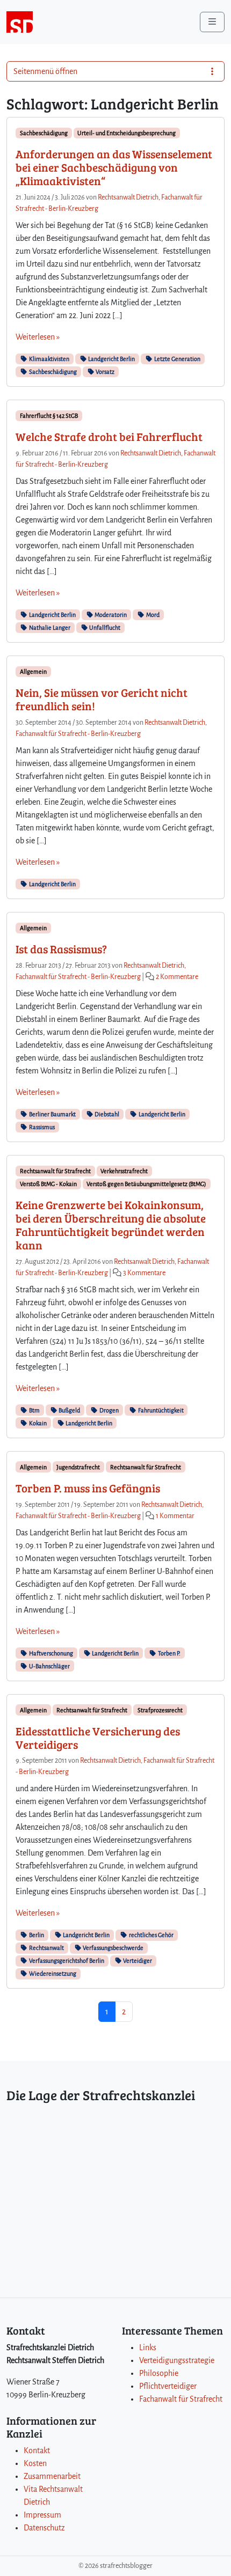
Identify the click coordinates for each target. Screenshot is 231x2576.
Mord (152, 615)
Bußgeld (69, 1410)
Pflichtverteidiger (168, 2386)
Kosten (35, 2463)
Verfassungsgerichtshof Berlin (66, 1961)
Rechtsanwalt (46, 1948)
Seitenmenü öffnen (45, 71)
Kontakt (37, 2450)
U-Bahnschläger (49, 1666)
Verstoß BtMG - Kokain (48, 1184)
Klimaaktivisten (49, 359)
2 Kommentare (177, 977)
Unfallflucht (104, 628)
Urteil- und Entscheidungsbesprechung (127, 133)
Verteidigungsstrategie (177, 2360)
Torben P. (169, 1653)
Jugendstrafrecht (78, 1467)
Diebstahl (106, 1114)
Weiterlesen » (38, 337)
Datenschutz (44, 2528)
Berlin (36, 1935)
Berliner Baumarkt (52, 1114)
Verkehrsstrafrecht (124, 1171)
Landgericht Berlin (111, 359)
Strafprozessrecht (160, 1710)
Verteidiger (137, 1961)
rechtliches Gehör (151, 1935)
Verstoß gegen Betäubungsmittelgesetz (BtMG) (146, 1184)
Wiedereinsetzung (52, 1974)
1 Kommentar (175, 1516)
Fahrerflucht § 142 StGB (49, 416)
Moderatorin (110, 615)
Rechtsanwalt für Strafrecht (55, 1171)
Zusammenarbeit (52, 2476)
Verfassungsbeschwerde (113, 1948)
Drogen (109, 1410)
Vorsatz (104, 372)
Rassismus (41, 1127)
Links (148, 2347)
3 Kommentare (144, 1273)
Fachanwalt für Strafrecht (181, 2399)
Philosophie (159, 2373)
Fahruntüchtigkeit (160, 1410)
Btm (34, 1410)
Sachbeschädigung (44, 133)
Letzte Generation (177, 359)
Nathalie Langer (49, 628)
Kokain (37, 1423)
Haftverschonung (50, 1653)
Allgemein (33, 672)
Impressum (42, 2515)
